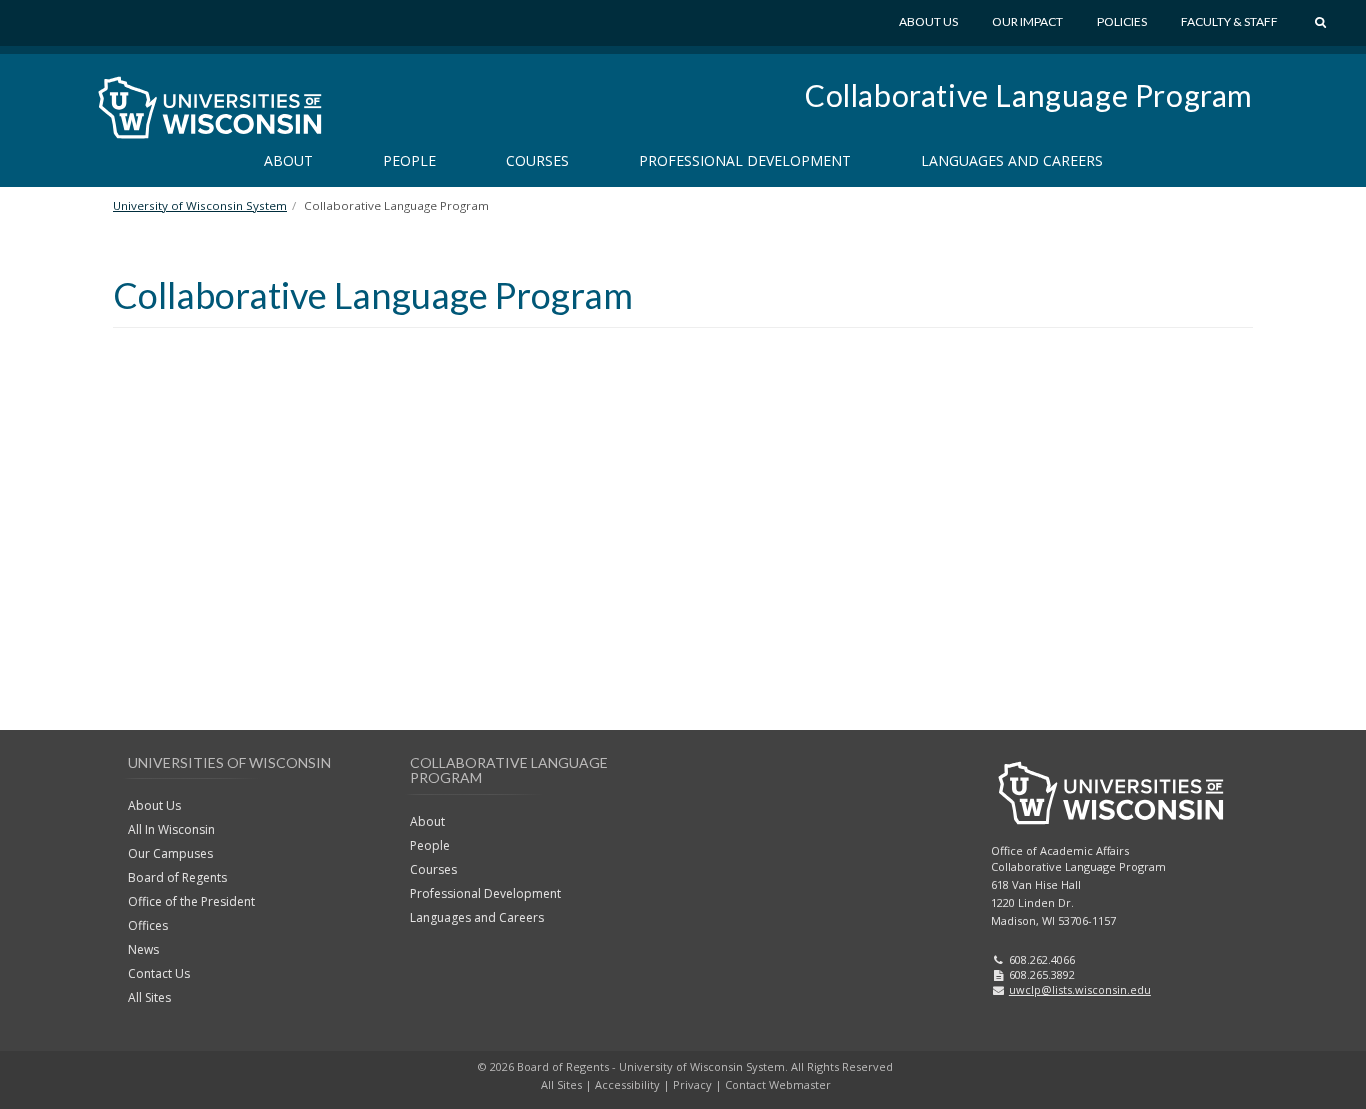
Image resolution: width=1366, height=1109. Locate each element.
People (409, 160)
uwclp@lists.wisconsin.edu (1080, 989)
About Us (928, 21)
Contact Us (159, 973)
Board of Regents (177, 877)
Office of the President (191, 901)
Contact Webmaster (778, 1084)
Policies (1122, 21)
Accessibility (627, 1084)
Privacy (692, 1084)
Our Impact (1027, 21)
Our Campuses (170, 853)
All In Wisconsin (171, 829)
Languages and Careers (1012, 160)
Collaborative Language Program (1029, 95)
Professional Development (745, 160)
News (143, 949)
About (288, 160)
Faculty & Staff (1229, 21)
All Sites (149, 997)
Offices (148, 925)
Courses (537, 160)
